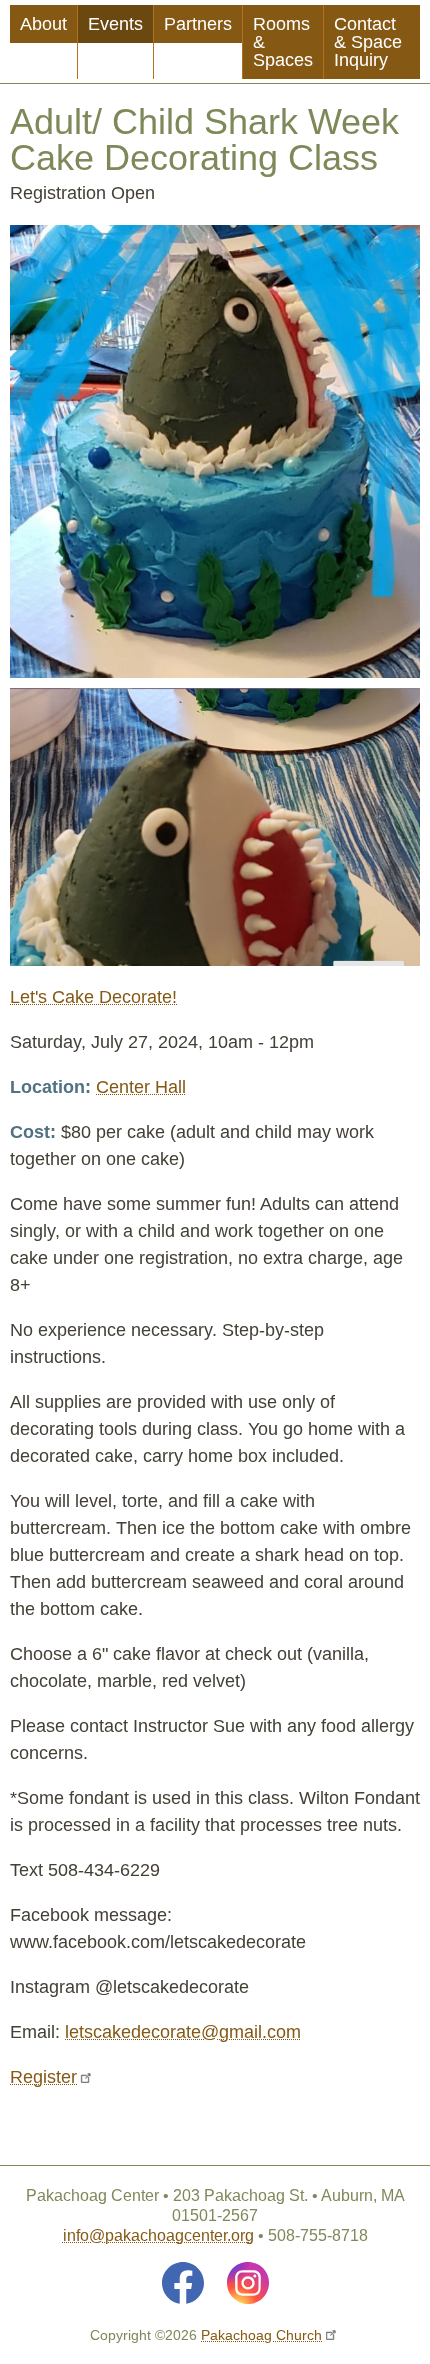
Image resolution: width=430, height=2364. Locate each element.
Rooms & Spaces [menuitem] (283, 42)
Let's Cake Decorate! (93, 997)
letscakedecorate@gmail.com (183, 2032)
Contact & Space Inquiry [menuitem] (368, 42)
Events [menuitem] (115, 24)
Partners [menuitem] (198, 24)
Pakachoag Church (261, 2335)
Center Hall (141, 1087)
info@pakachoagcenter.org (158, 2235)
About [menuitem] (43, 24)
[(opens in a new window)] (183, 2283)
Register (43, 2077)
